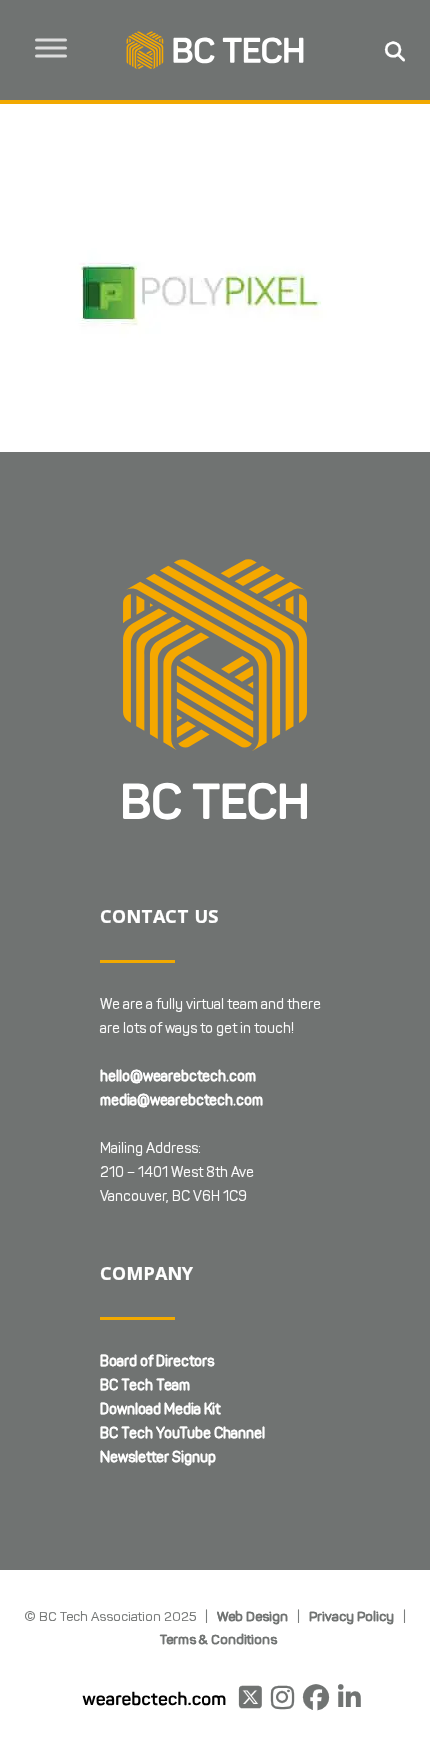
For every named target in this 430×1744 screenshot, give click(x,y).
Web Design (252, 1616)
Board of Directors (157, 1361)
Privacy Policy (351, 1616)
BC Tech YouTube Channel (182, 1433)
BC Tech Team (145, 1385)
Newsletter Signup (158, 1457)
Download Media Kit (160, 1409)
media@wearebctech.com (181, 1100)
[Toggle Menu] (51, 47)
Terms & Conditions (218, 1639)
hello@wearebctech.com (178, 1076)
